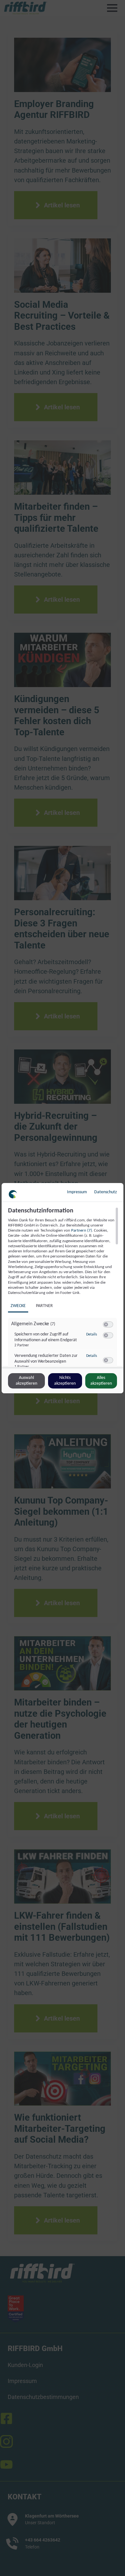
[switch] (108, 1325)
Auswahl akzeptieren (26, 1381)
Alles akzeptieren (101, 1381)
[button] (106, 1324)
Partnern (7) (82, 1230)
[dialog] (63, 1288)
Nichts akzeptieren (65, 1381)
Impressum (77, 1192)
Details (92, 1334)
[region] (63, 1287)
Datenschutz (106, 1192)
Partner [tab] (44, 1306)
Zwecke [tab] (18, 1306)
